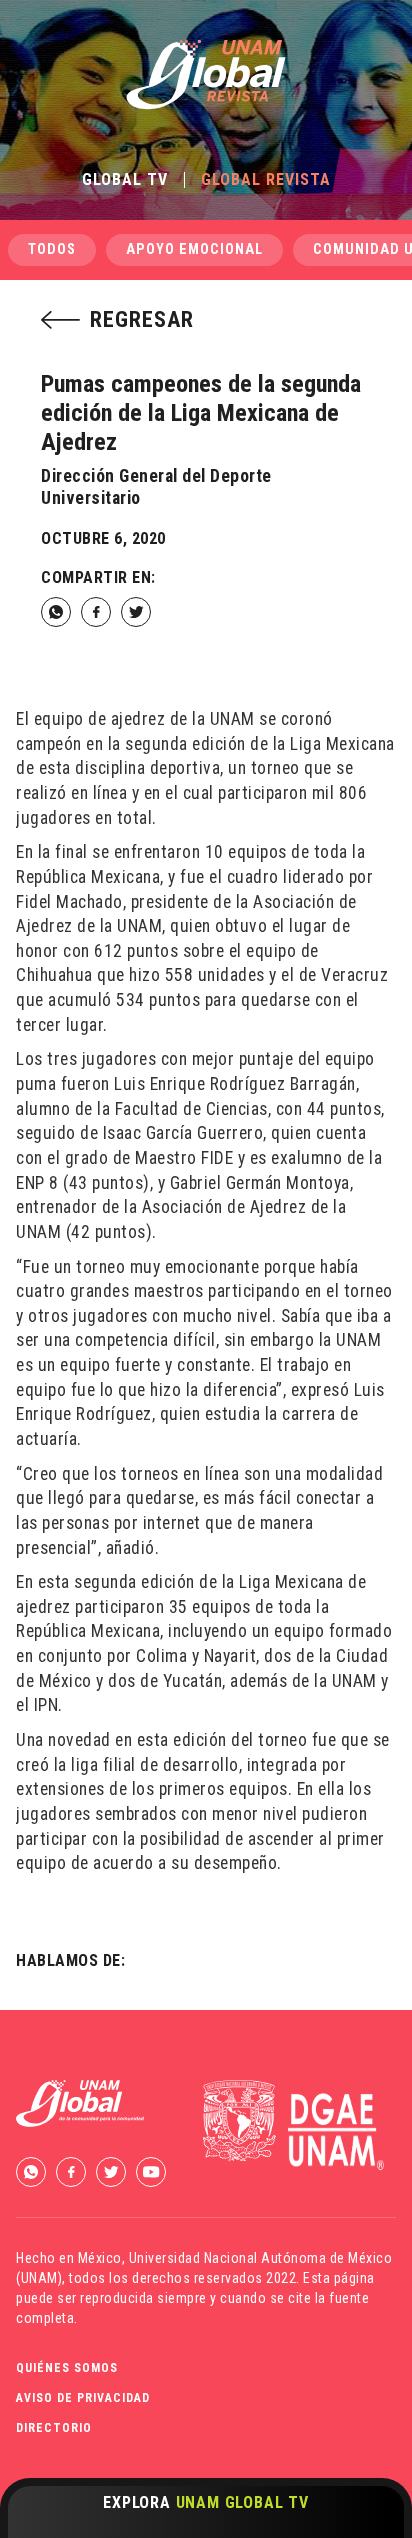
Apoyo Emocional (194, 249)
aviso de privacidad (83, 2398)
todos (52, 249)
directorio (54, 2428)
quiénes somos (67, 2368)
